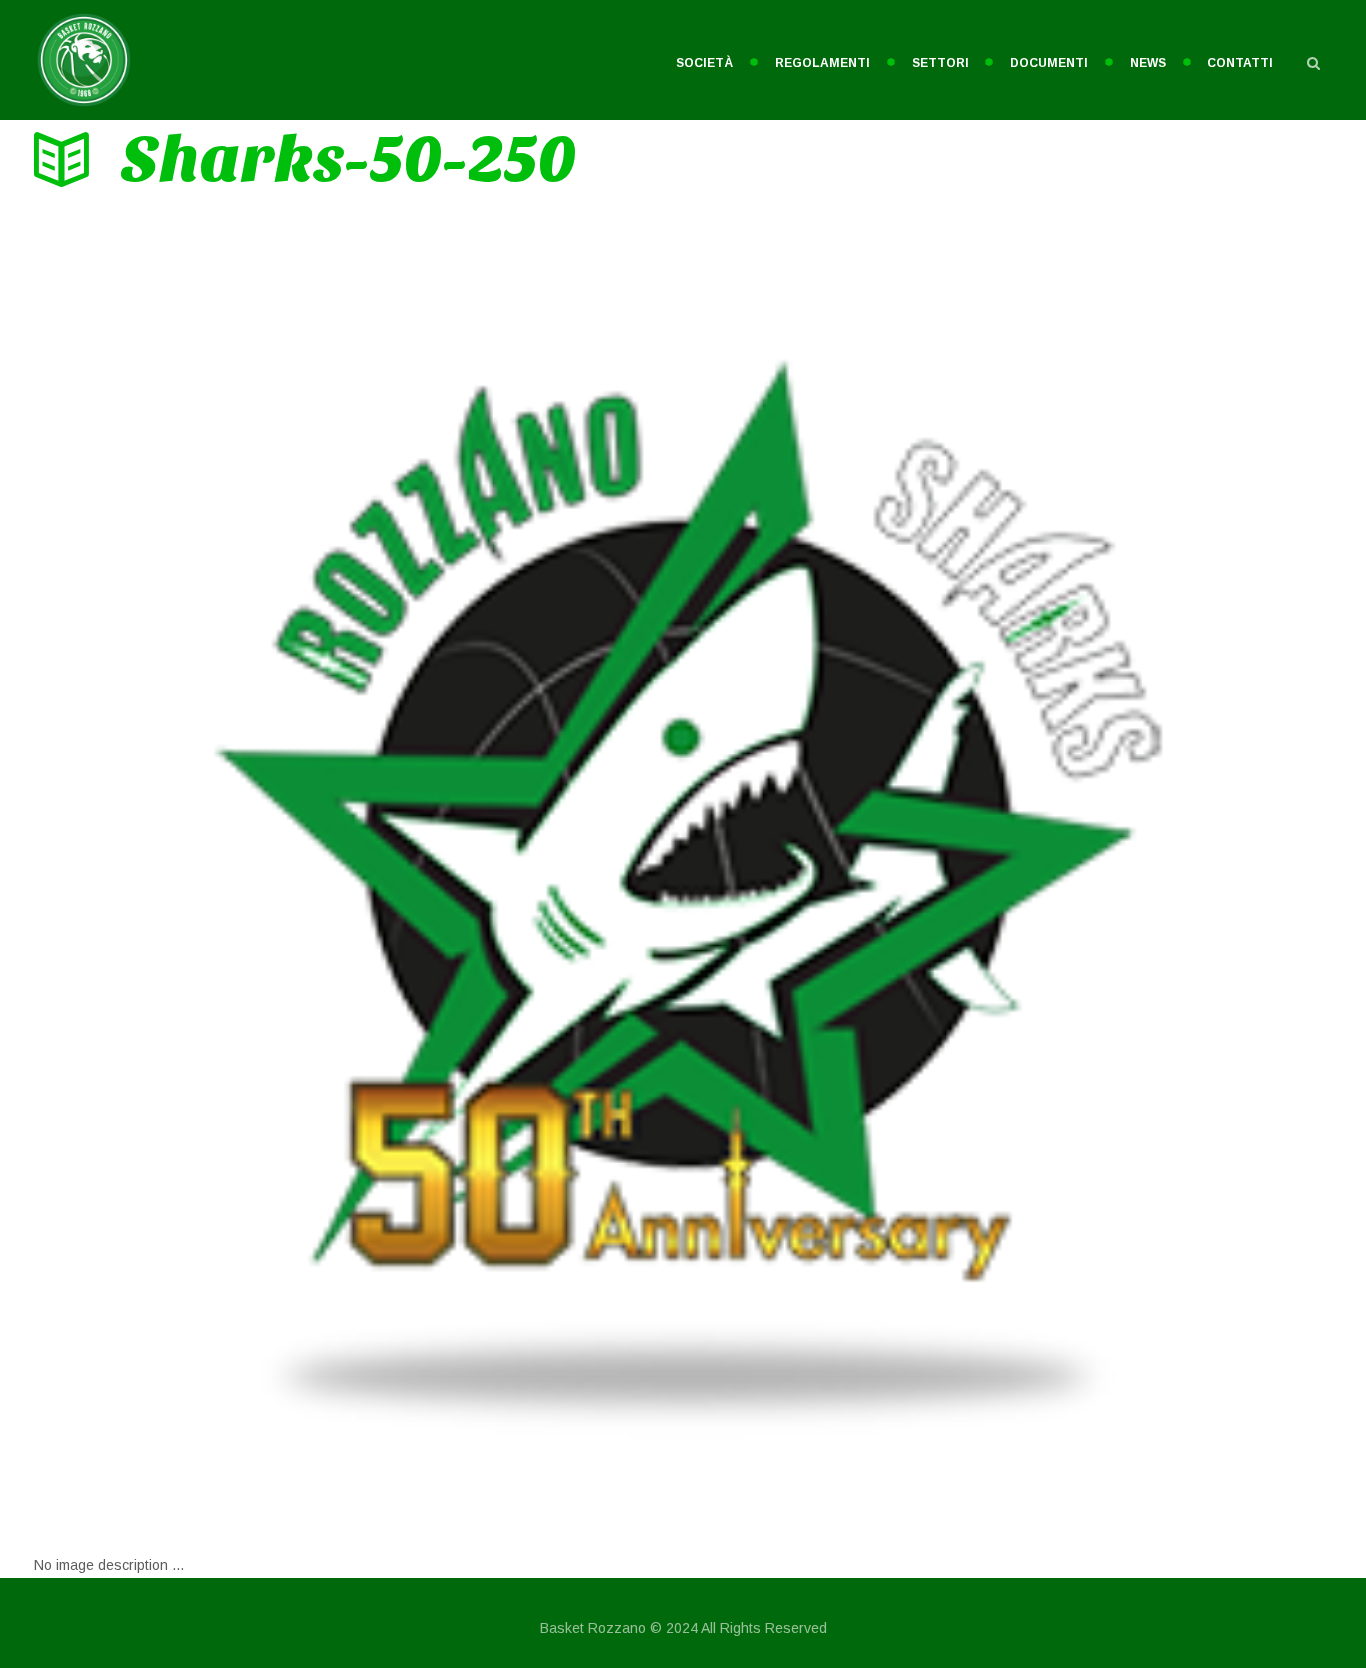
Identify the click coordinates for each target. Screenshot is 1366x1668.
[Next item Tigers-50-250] (1007, 870)
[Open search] (1314, 63)
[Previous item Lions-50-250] (358, 870)
